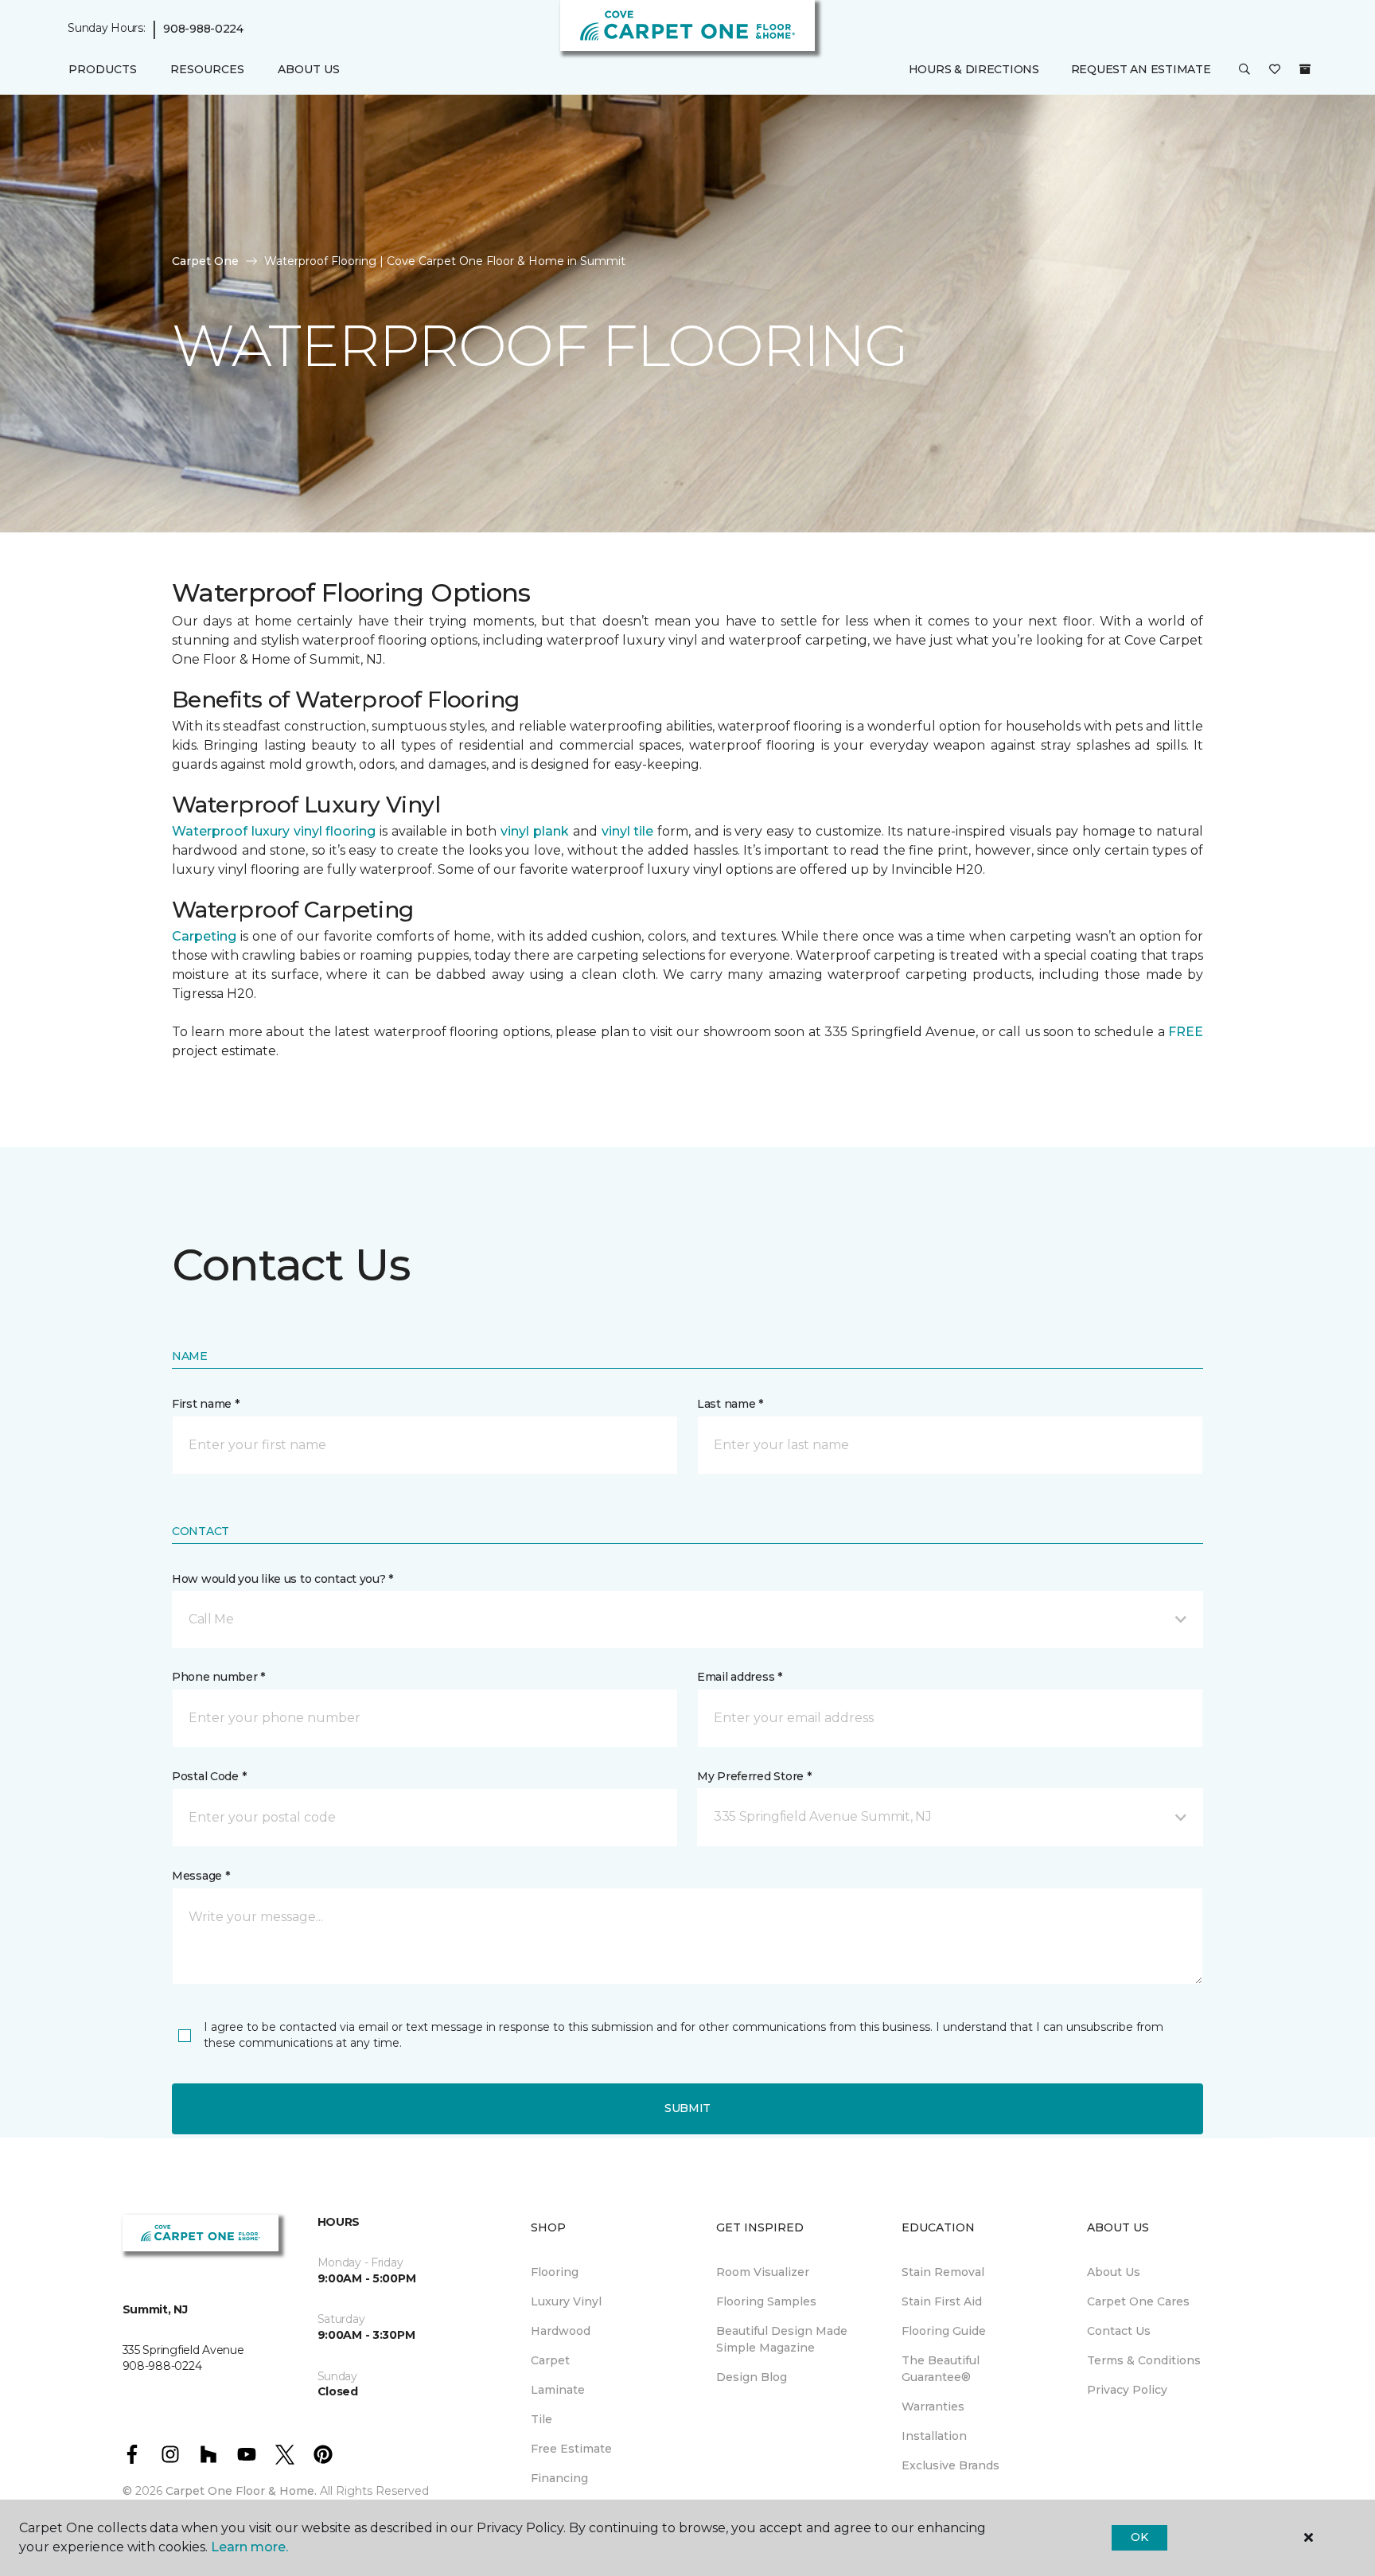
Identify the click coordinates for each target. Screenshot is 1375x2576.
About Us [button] (309, 69)
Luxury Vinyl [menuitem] (566, 2301)
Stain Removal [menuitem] (943, 2272)
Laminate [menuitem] (558, 2390)
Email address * (740, 1677)
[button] (1245, 70)
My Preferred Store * (754, 1776)
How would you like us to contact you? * (282, 1579)
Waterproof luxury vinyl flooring (274, 831)
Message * (201, 1876)
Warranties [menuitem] (933, 2406)
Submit (687, 2108)
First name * (206, 1404)
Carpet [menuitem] (550, 2360)
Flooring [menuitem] (555, 2272)
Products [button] (103, 69)
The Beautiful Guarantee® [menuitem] (941, 2369)
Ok (1139, 2537)
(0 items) (1305, 69)
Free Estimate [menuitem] (571, 2449)
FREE (1186, 1032)
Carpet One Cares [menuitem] (1138, 2301)
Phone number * (218, 1677)
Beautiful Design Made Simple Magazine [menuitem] (782, 2339)
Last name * (730, 1404)
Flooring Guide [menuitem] (944, 2331)
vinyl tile (628, 831)
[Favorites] (1275, 70)
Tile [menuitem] (541, 2419)
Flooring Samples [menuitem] (766, 2301)
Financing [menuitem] (559, 2478)
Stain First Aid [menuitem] (942, 2301)
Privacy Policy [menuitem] (1127, 2390)
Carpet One (205, 261)
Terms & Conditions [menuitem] (1144, 2360)
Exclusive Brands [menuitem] (950, 2465)
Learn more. (249, 2547)
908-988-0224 (203, 29)
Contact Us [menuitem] (1119, 2331)
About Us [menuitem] (1114, 2272)
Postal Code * (209, 1776)
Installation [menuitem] (934, 2436)
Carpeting (204, 936)
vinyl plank (535, 831)
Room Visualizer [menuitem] (763, 2272)
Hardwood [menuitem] (561, 2331)
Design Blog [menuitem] (752, 2377)
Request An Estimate (1141, 69)
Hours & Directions (974, 69)
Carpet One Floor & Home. (241, 2491)
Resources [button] (207, 69)
